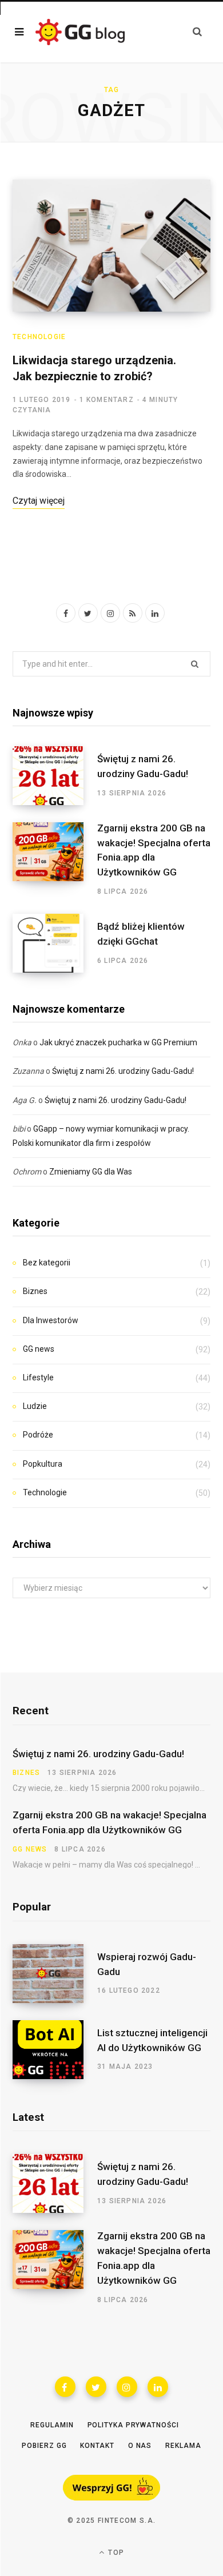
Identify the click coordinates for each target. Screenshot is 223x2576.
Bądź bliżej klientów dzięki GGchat (141, 934)
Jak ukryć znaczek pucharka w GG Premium (118, 1042)
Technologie (39, 337)
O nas (140, 2446)
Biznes (35, 1291)
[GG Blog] (80, 32)
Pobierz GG (44, 2446)
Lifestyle (38, 1377)
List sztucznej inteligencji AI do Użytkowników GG (152, 2040)
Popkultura (43, 1464)
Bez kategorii (47, 1263)
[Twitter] (96, 2387)
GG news (39, 1349)
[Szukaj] (197, 32)
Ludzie (35, 1406)
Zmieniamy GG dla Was (91, 1172)
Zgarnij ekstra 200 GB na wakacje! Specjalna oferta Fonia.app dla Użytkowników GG (154, 850)
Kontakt (97, 2446)
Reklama (183, 2446)
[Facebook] (65, 2387)
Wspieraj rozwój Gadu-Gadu (147, 1964)
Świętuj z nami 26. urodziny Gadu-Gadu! (143, 766)
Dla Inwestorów (51, 1320)
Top (115, 2553)
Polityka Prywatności (133, 2425)
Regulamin (52, 2425)
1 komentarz (107, 400)
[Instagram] (127, 2387)
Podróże (38, 1435)
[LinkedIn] (158, 2387)
